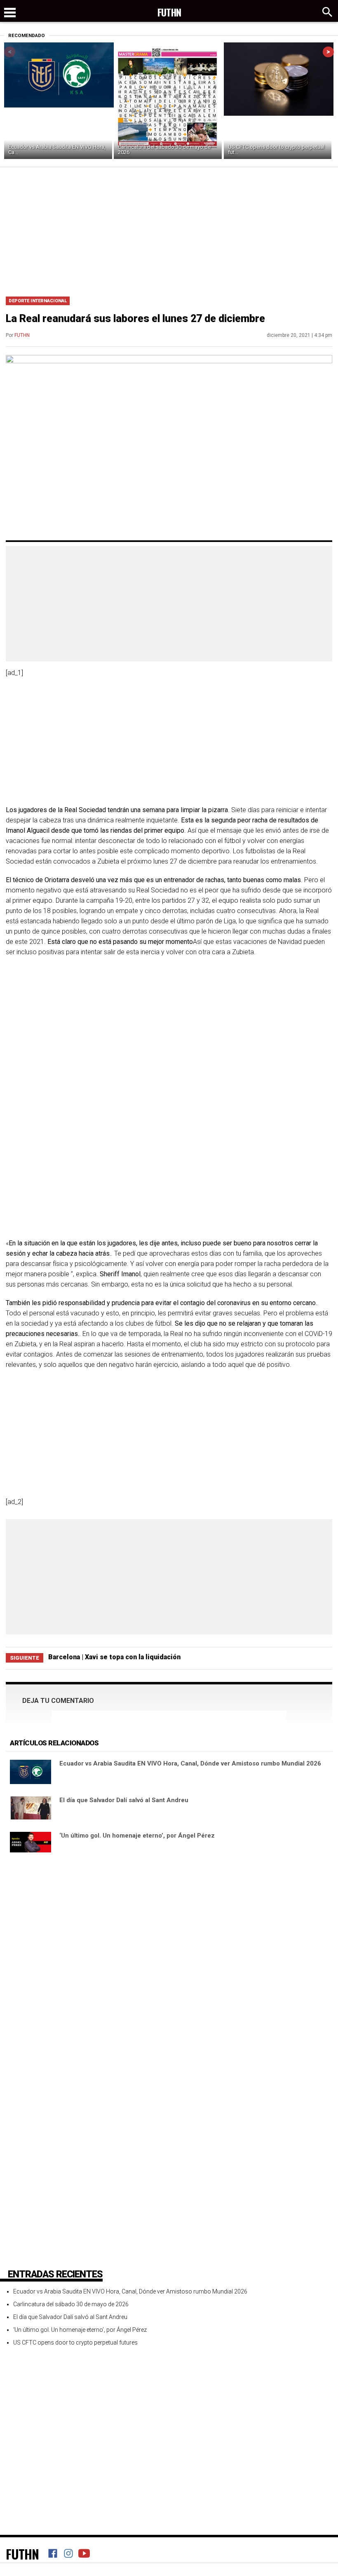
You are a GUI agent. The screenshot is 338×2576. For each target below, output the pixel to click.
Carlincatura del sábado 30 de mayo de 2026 (164, 149)
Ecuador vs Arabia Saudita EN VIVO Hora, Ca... (57, 149)
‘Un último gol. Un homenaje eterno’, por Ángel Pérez (137, 1836)
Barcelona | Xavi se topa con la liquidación (114, 1657)
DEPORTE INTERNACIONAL (38, 301)
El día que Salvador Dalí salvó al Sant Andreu (124, 1800)
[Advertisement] (169, 229)
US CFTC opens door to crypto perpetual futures (75, 2342)
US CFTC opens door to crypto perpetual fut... (276, 149)
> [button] (328, 52)
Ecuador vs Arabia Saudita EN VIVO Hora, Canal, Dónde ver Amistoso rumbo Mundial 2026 (190, 1763)
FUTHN (22, 335)
